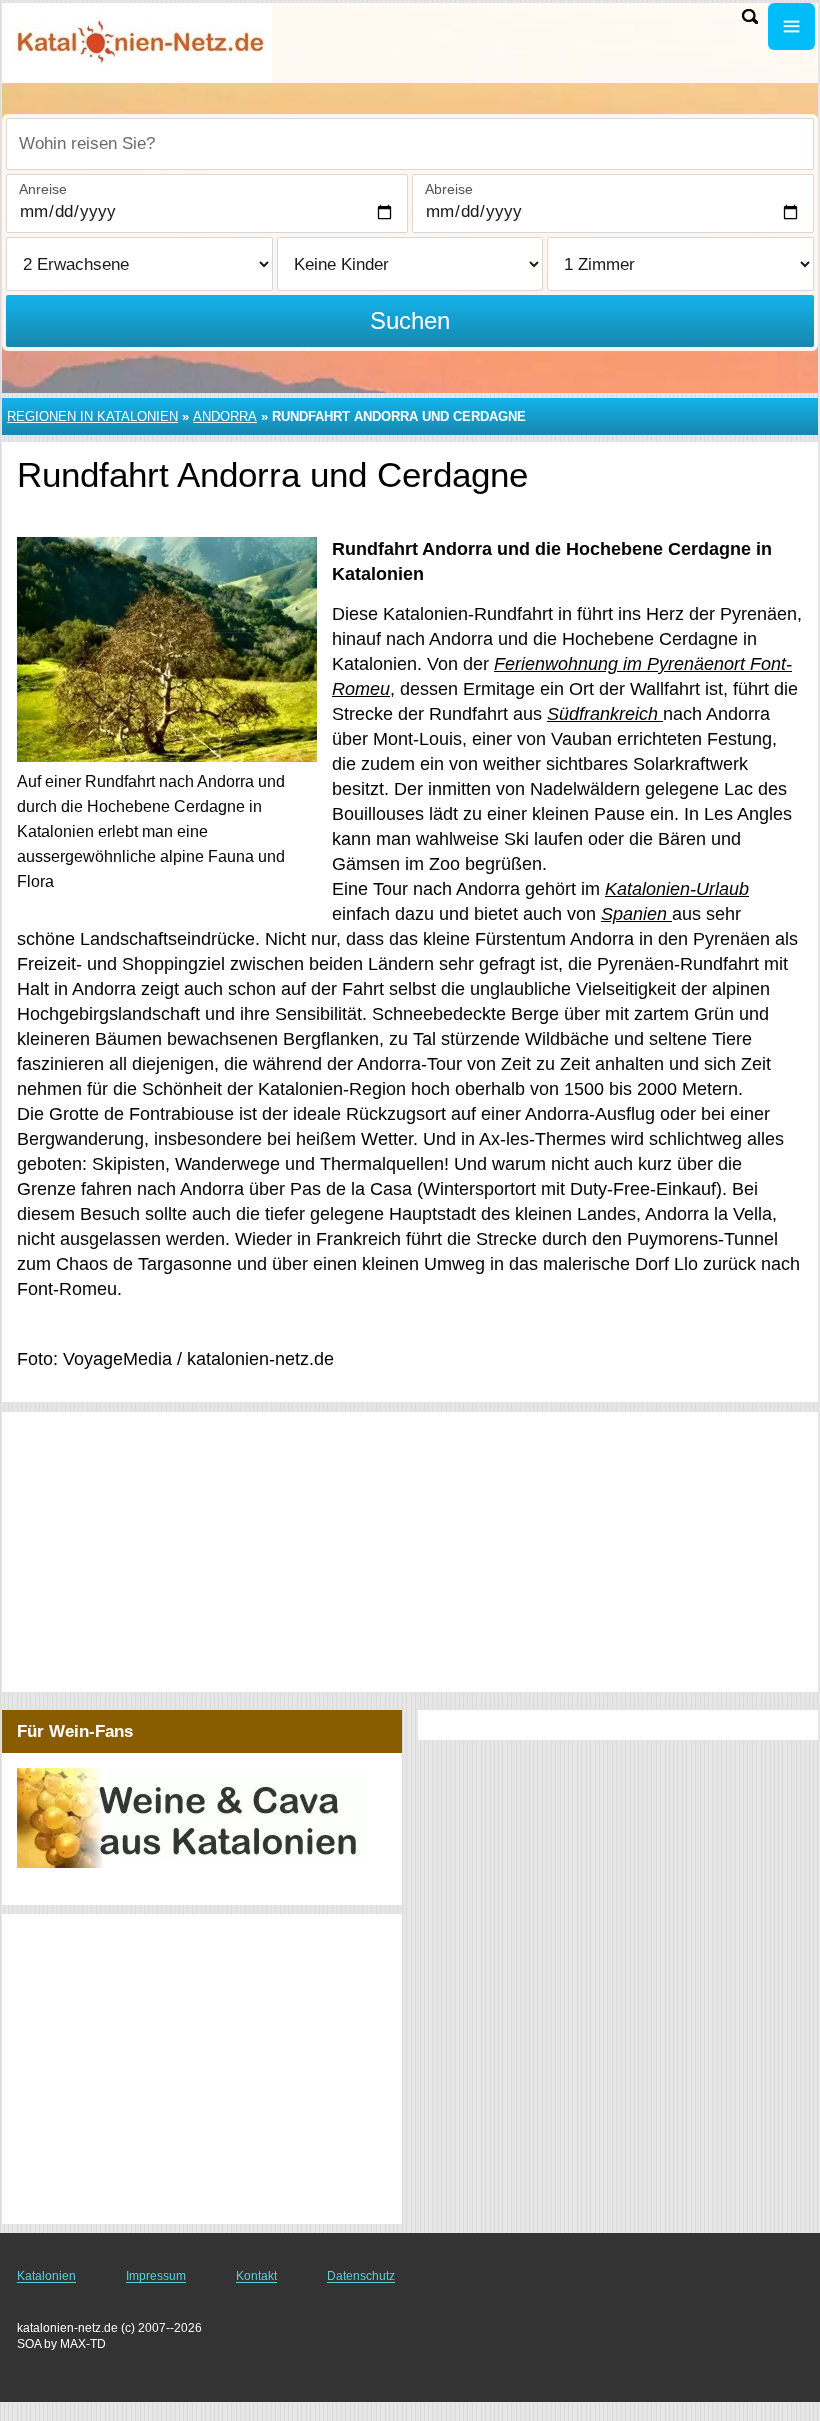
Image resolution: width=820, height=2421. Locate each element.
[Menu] (791, 26)
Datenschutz (361, 2276)
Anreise (43, 189)
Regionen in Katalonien (92, 416)
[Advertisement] (410, 1552)
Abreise (449, 189)
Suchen (410, 320)
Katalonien (46, 2276)
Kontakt (256, 2276)
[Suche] (750, 16)
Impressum (156, 2276)
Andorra (225, 416)
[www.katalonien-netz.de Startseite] (140, 41)
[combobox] (410, 144)
